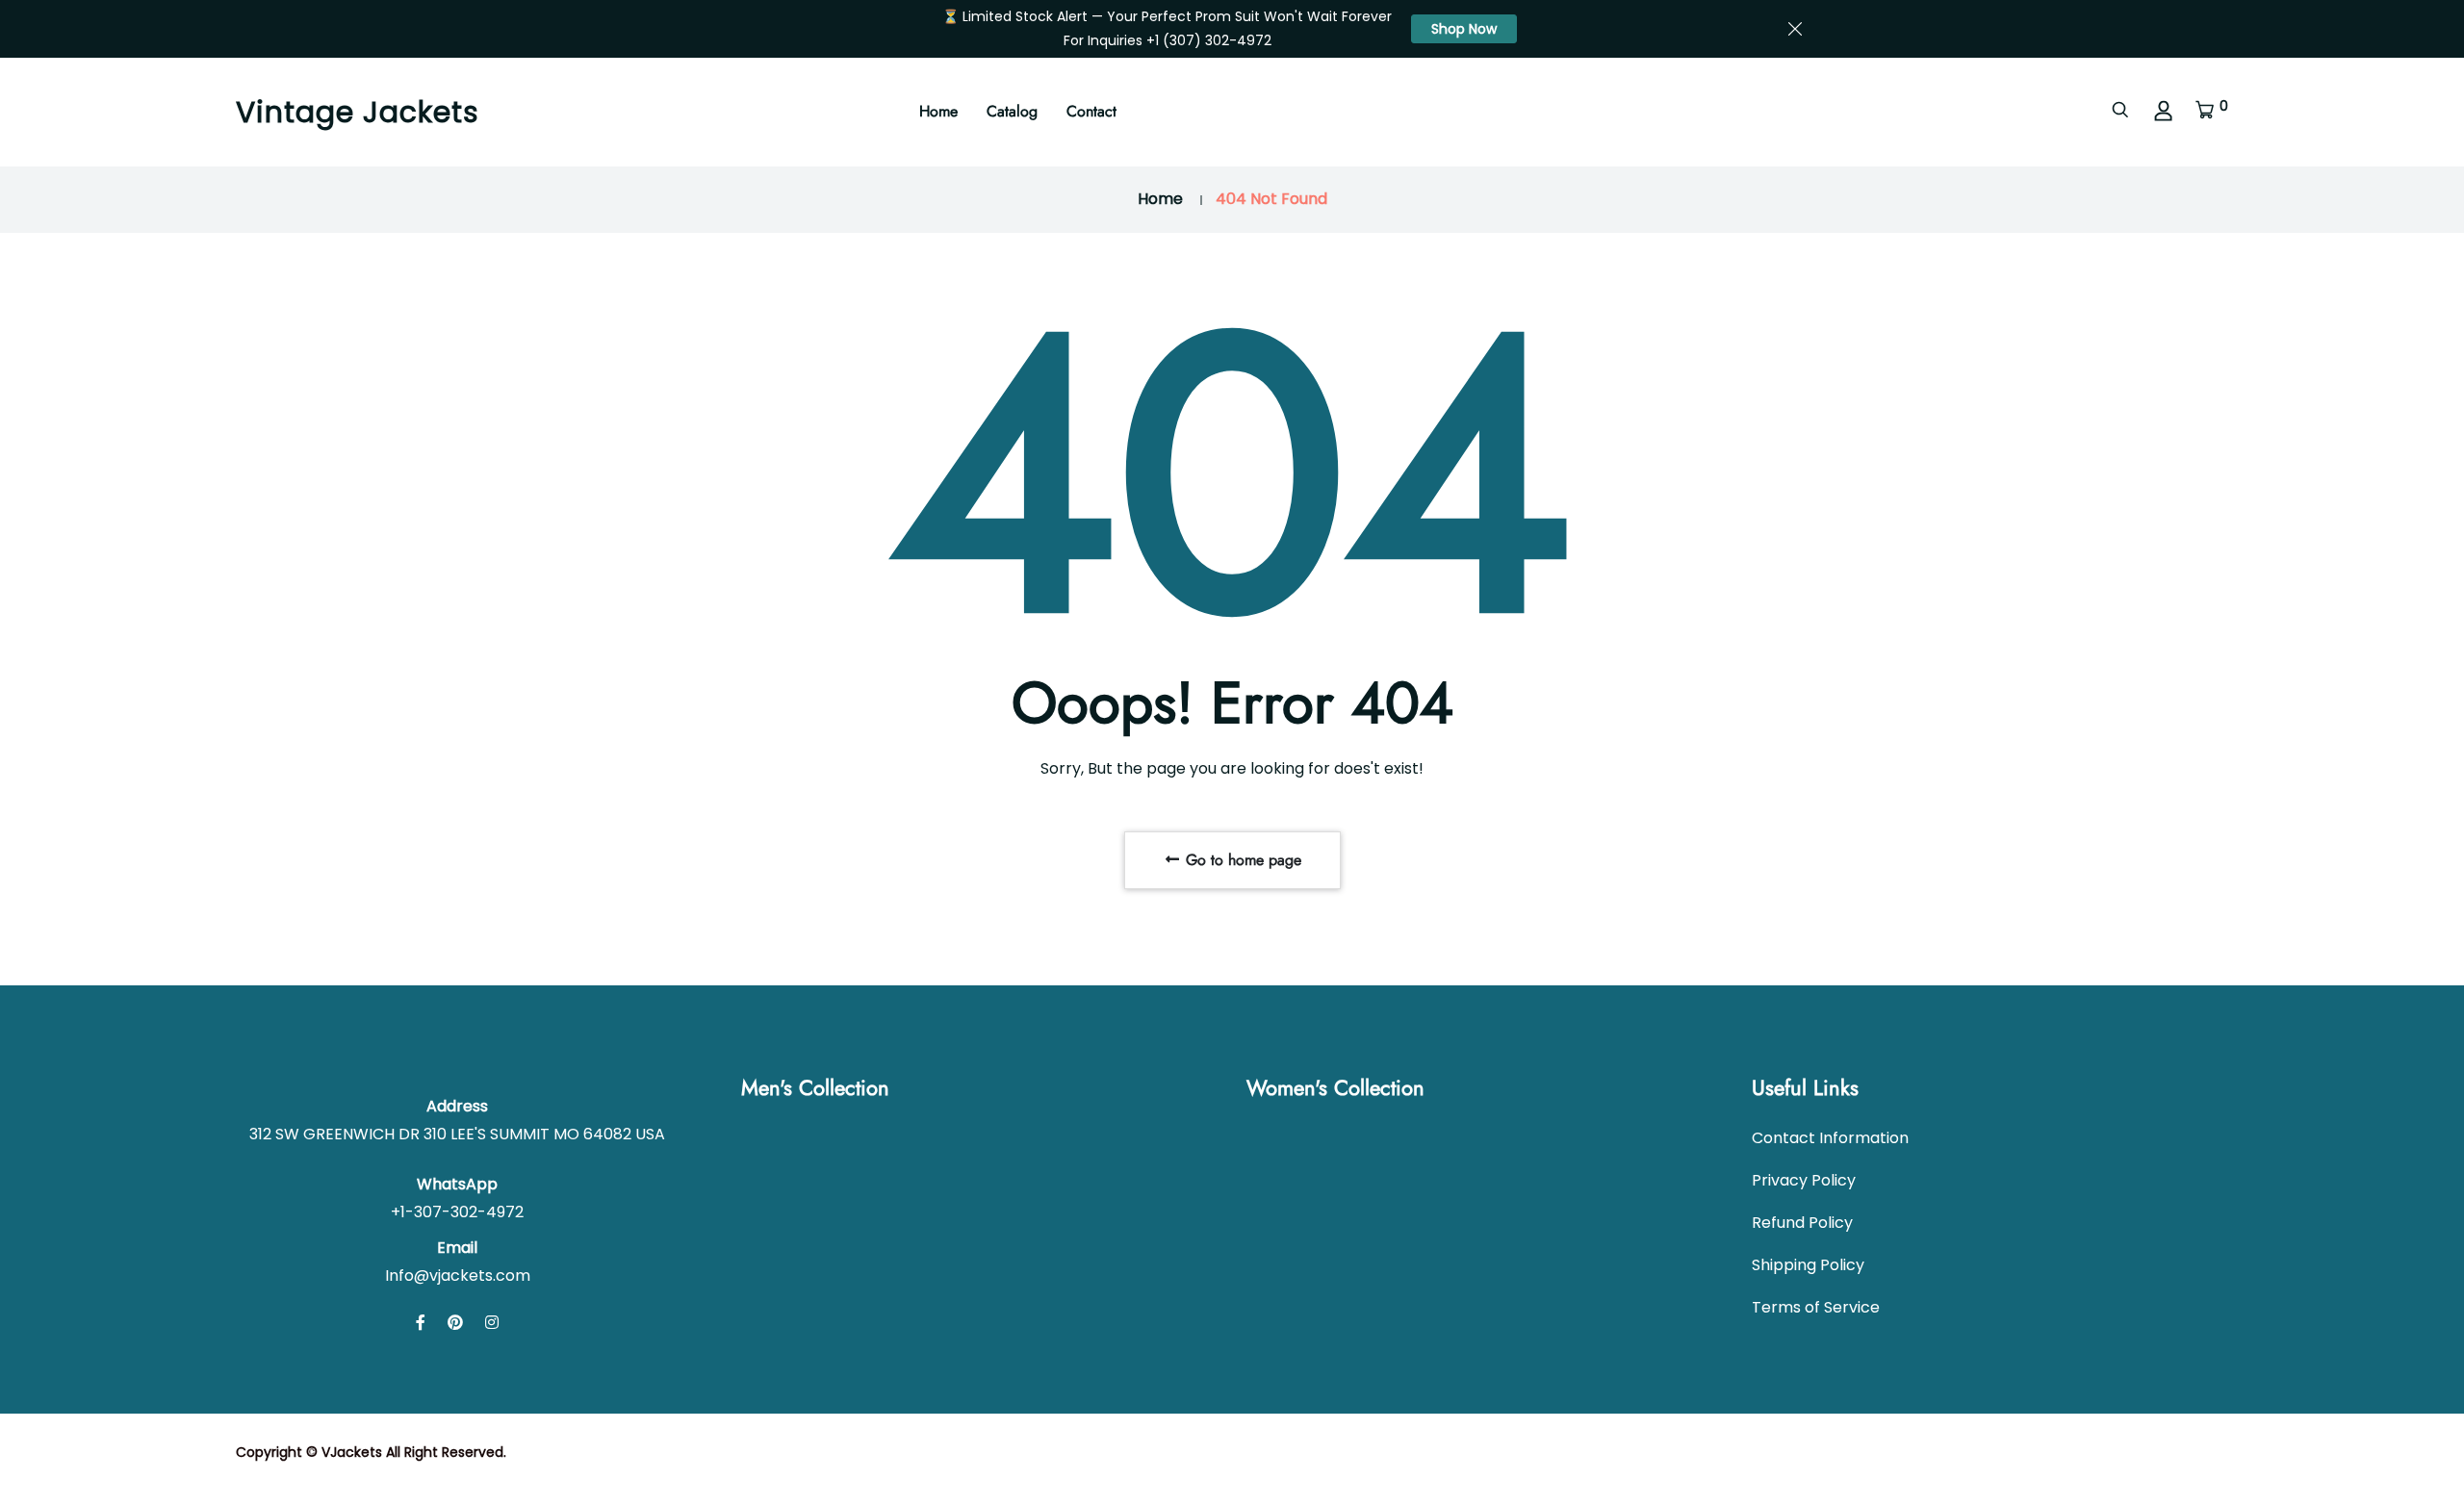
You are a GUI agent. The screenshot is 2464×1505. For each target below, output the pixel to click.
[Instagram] (492, 1323)
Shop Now (1464, 29)
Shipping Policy (1808, 1265)
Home (938, 111)
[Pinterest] (455, 1323)
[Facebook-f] (421, 1323)
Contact (1091, 111)
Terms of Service (1816, 1307)
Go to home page (1241, 860)
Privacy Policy (1804, 1180)
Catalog (1012, 111)
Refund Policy (1802, 1223)
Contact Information (1830, 1138)
